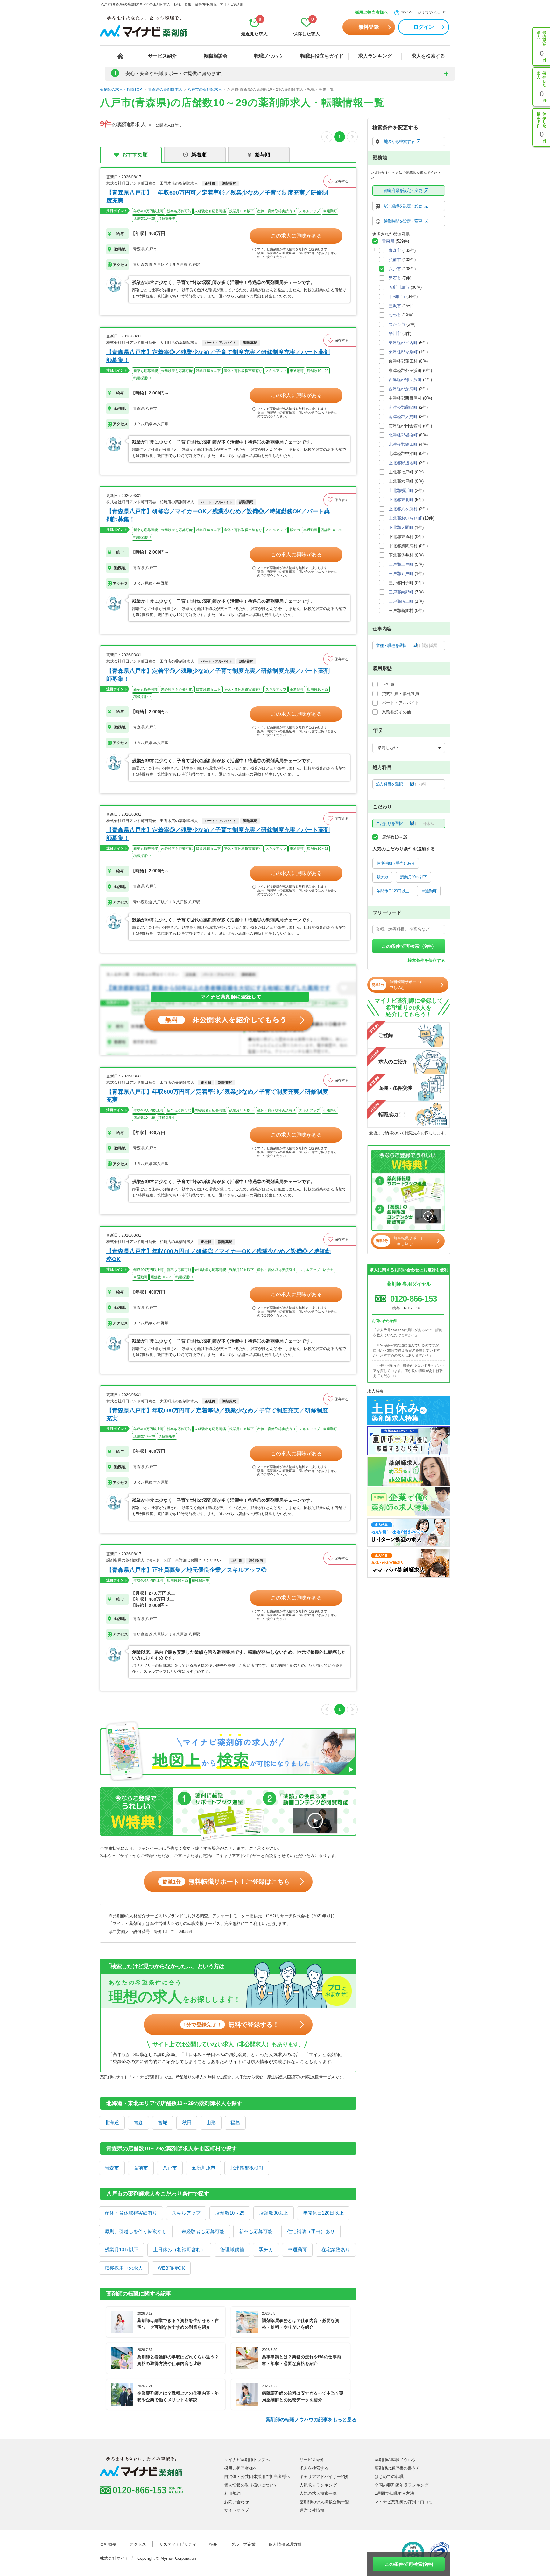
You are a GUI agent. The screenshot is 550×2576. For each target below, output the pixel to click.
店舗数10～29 (230, 2213)
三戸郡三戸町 (401, 564)
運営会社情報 (312, 2510)
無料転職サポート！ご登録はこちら (226, 1882)
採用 (214, 2544)
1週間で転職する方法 (394, 2493)
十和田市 (397, 297)
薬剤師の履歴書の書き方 (397, 2468)
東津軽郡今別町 (403, 352)
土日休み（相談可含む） (179, 2250)
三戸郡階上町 (401, 601)
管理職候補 (232, 2250)
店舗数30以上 (274, 2213)
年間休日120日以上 (323, 2213)
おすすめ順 (135, 155)
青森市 (112, 2168)
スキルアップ (186, 2213)
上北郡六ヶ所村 (403, 509)
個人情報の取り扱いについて (251, 2485)
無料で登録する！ (231, 2025)
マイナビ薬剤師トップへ (247, 2460)
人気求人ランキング (318, 2485)
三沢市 (395, 306)
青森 (138, 2122)
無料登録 (369, 27)
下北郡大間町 (401, 527)
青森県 (388, 241)
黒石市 (395, 278)
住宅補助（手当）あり (311, 2231)
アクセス (138, 2544)
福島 (235, 2122)
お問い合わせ (236, 2502)
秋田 (187, 2122)
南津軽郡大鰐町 (403, 417)
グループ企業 (243, 2544)
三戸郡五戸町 (401, 574)
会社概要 (108, 2544)
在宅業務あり (336, 2250)
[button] (340, 181)
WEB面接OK (171, 2268)
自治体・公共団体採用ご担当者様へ (257, 2477)
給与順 (263, 155)
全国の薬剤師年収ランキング (402, 2485)
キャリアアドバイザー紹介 (324, 2477)
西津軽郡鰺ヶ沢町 (405, 380)
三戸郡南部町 (401, 592)
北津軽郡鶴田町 (403, 444)
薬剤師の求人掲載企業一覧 (324, 2502)
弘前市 (141, 2168)
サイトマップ (236, 2510)
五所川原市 (204, 2168)
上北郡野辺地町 (403, 463)
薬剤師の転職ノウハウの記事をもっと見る (311, 2420)
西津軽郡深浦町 (403, 389)
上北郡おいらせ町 (405, 518)
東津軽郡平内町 (403, 343)
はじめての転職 (389, 2477)
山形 (211, 2122)
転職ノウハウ (269, 56)
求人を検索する (428, 56)
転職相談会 (216, 56)
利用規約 (232, 2493)
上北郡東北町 (401, 500)
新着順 (199, 155)
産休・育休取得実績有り (131, 2213)
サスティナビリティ (178, 2544)
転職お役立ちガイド (322, 56)
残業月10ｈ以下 (122, 2250)
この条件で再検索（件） (409, 946)
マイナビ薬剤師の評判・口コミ (404, 2502)
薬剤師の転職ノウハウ (395, 2460)
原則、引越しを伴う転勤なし (136, 2231)
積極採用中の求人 (124, 2268)
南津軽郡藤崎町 (403, 407)
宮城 (163, 2122)
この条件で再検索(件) (409, 2564)
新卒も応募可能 (256, 2231)
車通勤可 (297, 2250)
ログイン (424, 27)
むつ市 (395, 315)
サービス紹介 (162, 56)
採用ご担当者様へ (371, 12)
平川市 (395, 334)
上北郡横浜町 (401, 490)
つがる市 (397, 324)
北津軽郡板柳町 (247, 2168)
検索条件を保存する (426, 960)
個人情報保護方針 (285, 2544)
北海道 (112, 2122)
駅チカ (266, 2250)
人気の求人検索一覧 (318, 2493)
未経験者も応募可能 (203, 2231)
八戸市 (170, 2168)
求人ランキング (375, 56)
